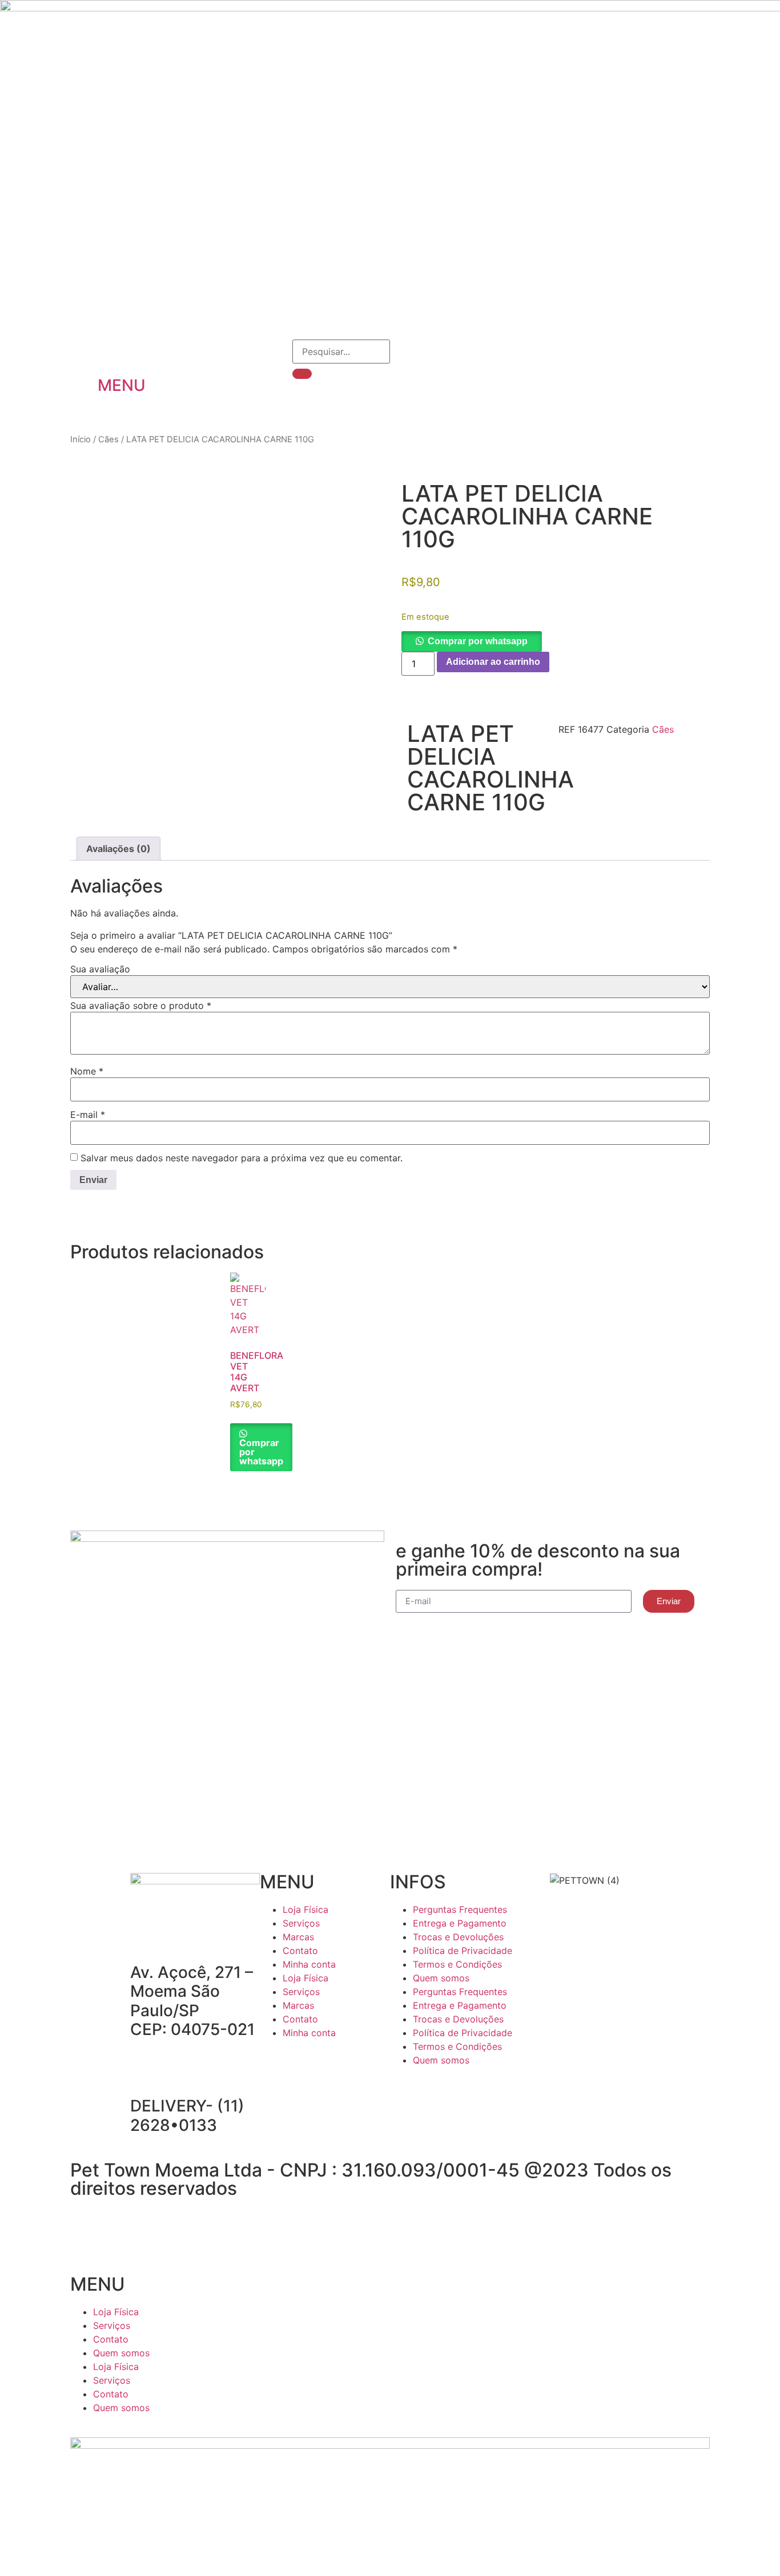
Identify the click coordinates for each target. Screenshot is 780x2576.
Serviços (301, 1923)
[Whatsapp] (337, 2065)
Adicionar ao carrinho (493, 662)
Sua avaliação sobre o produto (141, 1006)
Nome (87, 1071)
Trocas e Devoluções (458, 1937)
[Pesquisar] (302, 374)
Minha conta (309, 1964)
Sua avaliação (100, 969)
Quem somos (441, 1978)
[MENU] (112, 354)
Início (81, 439)
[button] (472, 641)
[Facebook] (274, 2065)
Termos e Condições (457, 1964)
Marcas (298, 1937)
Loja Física (305, 1909)
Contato (300, 1951)
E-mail (88, 1115)
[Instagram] (305, 2065)
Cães (108, 439)
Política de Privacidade (463, 1951)
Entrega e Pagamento (460, 1923)
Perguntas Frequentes (460, 1909)
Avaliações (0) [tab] (118, 849)
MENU (122, 385)
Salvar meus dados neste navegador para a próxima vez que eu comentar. (242, 1158)
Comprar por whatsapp (478, 641)
